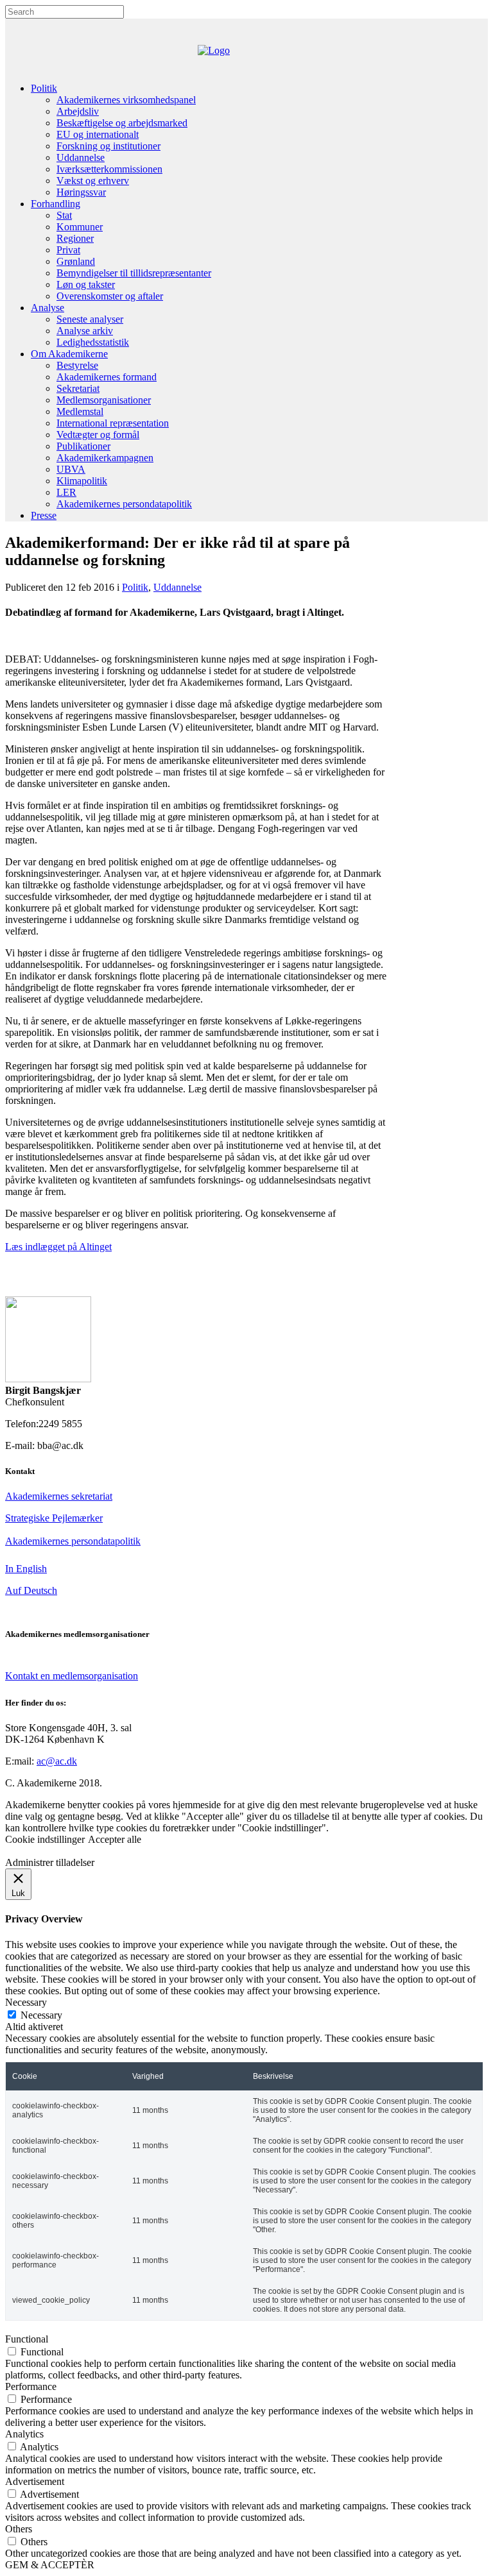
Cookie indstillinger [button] (45, 1839)
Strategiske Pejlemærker (54, 1518)
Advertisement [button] (35, 2481)
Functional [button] (27, 2339)
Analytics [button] (24, 2434)
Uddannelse (177, 587)
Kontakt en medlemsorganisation (72, 1676)
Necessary (41, 2015)
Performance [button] (31, 2386)
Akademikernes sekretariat (59, 1496)
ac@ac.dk (57, 1761)
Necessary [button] (26, 2002)
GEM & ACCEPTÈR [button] (50, 2565)
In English (26, 1569)
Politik (135, 587)
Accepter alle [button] (115, 1839)
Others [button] (19, 2529)
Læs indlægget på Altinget (58, 1247)
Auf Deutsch (31, 1590)
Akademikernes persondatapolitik (73, 1541)
